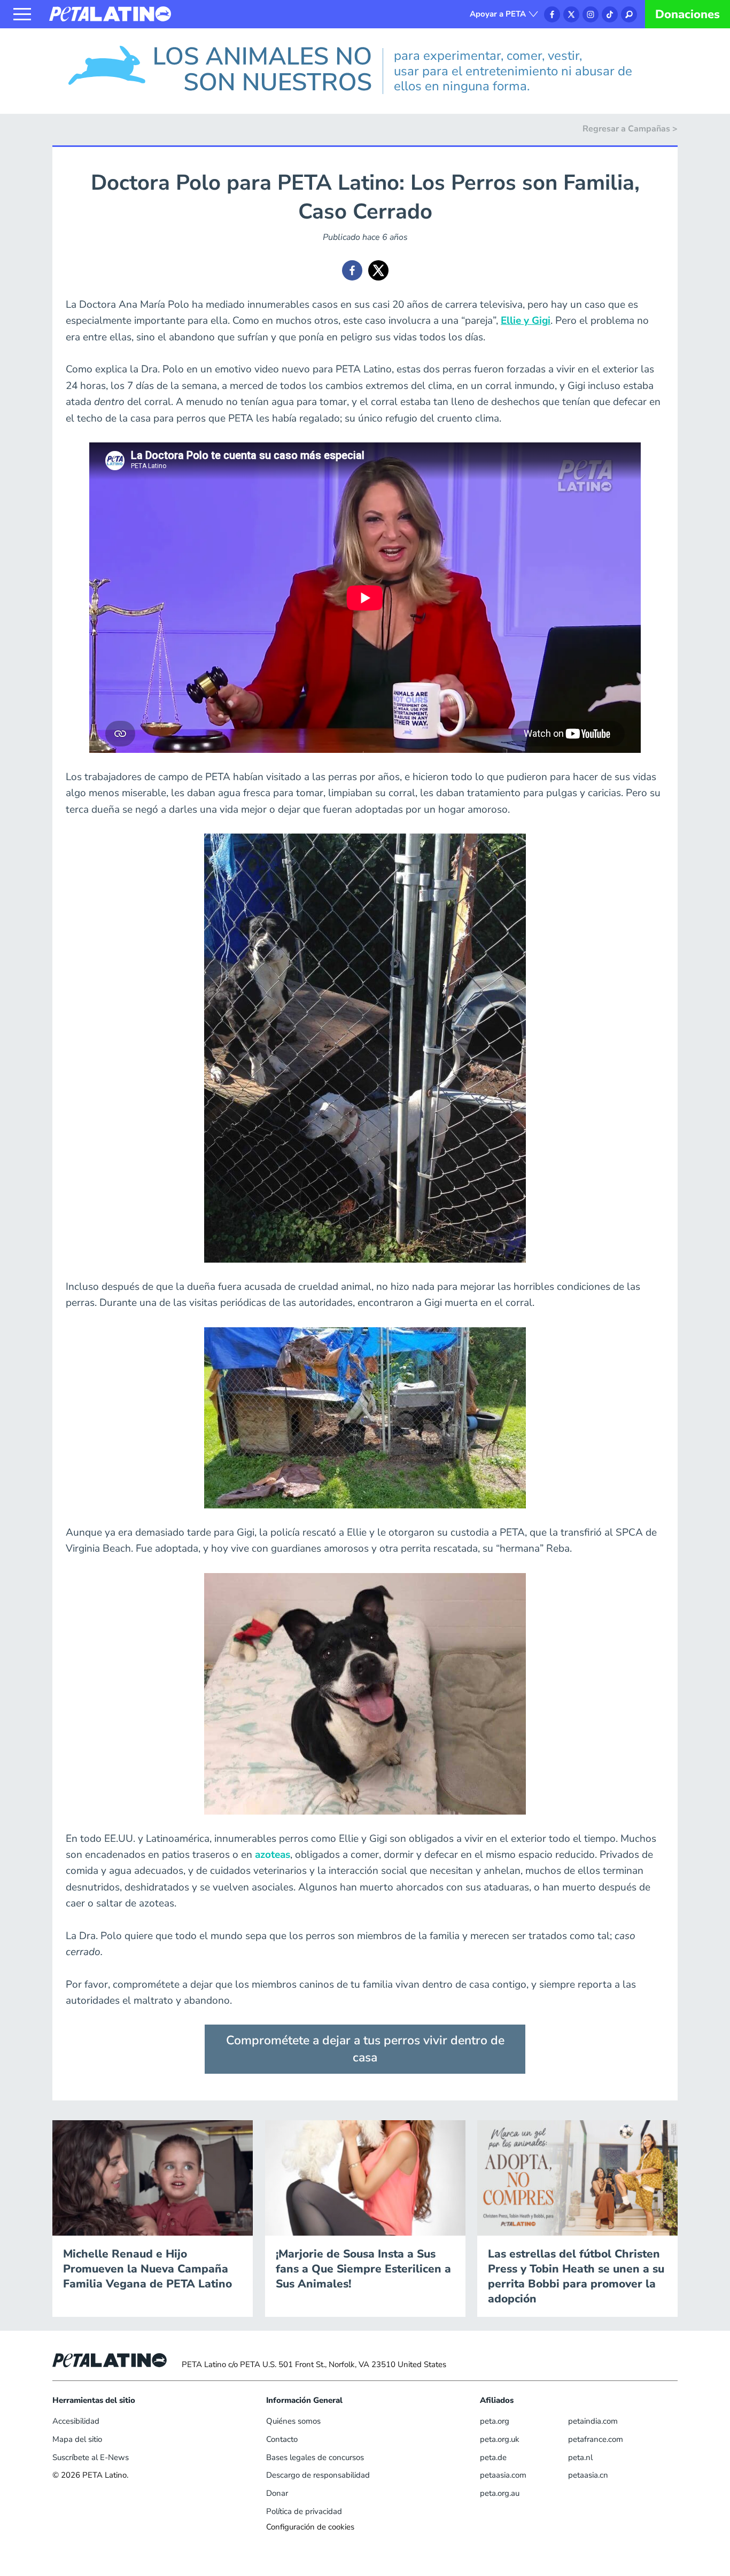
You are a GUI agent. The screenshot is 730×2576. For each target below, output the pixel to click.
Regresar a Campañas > (630, 129)
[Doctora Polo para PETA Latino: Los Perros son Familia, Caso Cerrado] (352, 270)
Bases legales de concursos (315, 2457)
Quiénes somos (293, 2421)
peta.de (493, 2457)
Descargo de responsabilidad (318, 2475)
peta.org (495, 2421)
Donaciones (688, 14)
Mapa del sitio (77, 2439)
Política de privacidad (304, 2511)
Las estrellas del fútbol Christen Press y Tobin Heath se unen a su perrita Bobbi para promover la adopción (576, 2276)
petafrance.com (596, 2439)
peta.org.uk (500, 2439)
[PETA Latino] (110, 13)
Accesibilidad (76, 2421)
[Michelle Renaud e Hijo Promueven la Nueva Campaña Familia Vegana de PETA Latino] (153, 2177)
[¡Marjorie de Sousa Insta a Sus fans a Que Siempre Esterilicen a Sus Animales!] (365, 2177)
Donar (277, 2493)
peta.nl (580, 2457)
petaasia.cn (588, 2475)
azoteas (273, 1855)
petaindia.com (593, 2421)
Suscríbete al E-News (91, 2457)
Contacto (282, 2439)
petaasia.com (503, 2475)
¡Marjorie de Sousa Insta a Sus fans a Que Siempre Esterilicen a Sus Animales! (363, 2269)
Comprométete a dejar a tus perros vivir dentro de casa (365, 2049)
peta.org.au (500, 2493)
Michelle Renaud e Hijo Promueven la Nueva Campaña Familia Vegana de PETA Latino (147, 2269)
